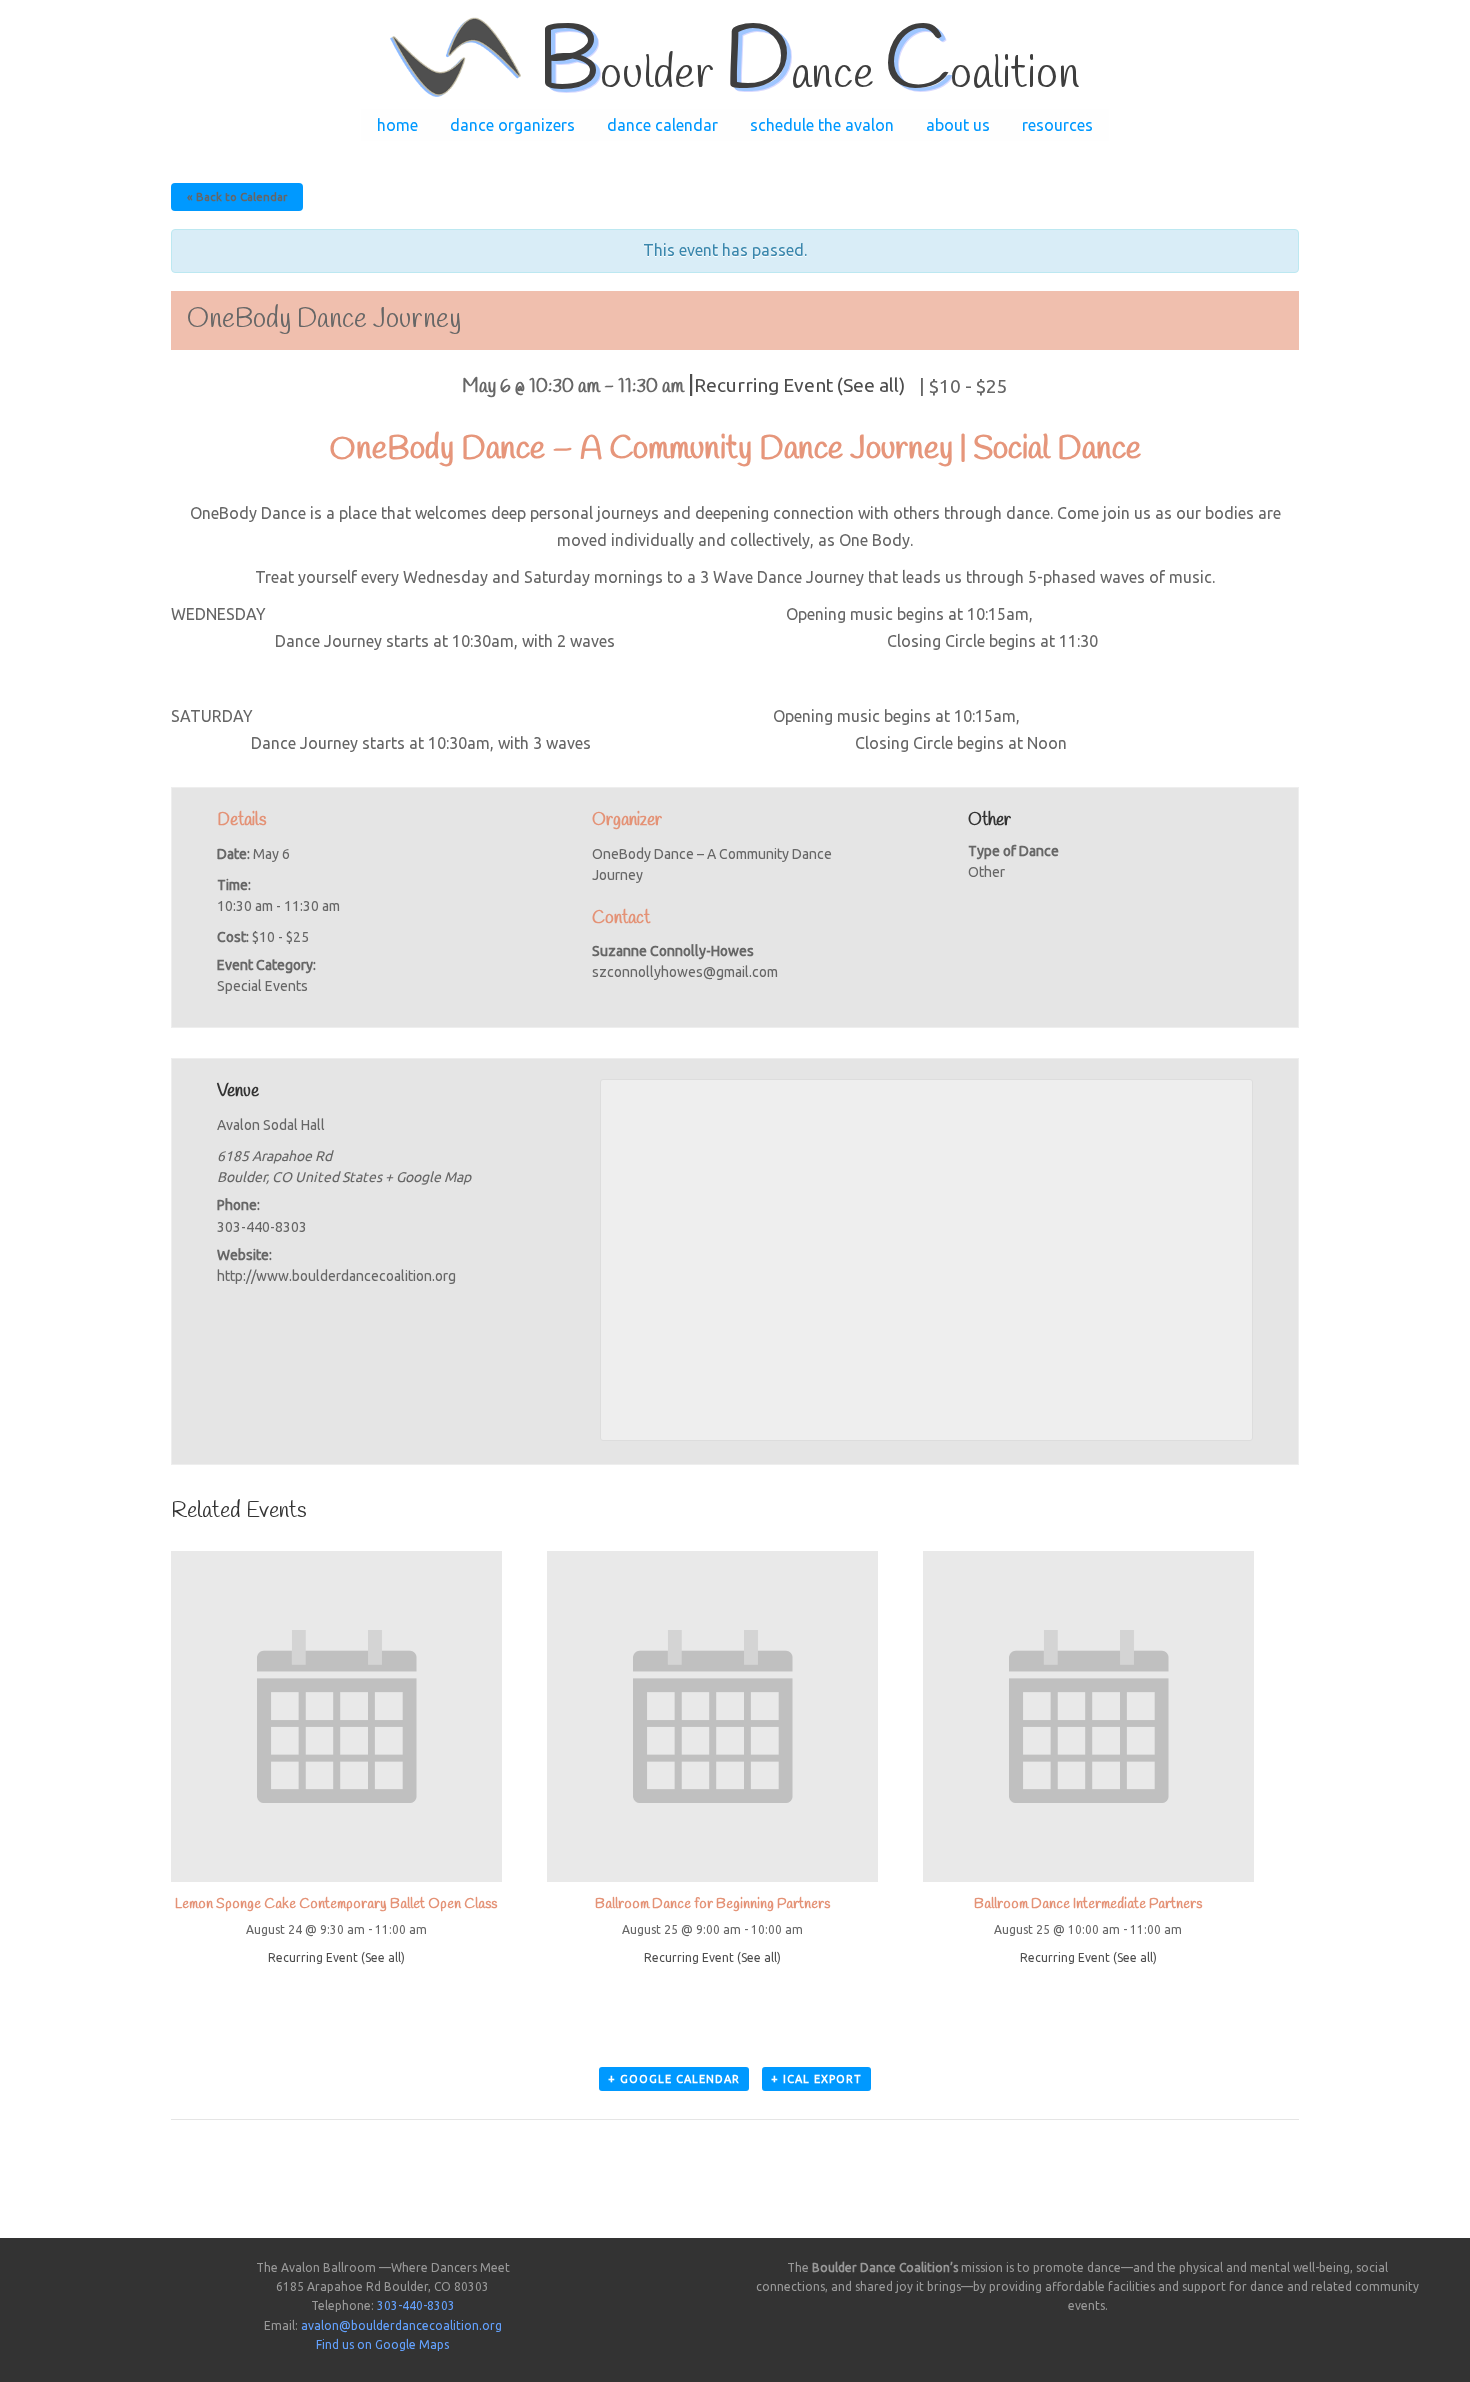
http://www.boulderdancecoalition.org (336, 1276)
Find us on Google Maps (382, 2344)
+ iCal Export (816, 2079)
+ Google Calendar (674, 2079)
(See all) (871, 385)
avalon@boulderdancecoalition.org (401, 2325)
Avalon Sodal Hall (271, 1125)
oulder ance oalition (808, 75)
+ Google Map (428, 1177)
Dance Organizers (512, 125)
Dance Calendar (662, 125)
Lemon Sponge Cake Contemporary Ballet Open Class (336, 1904)
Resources (1057, 125)
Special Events (262, 986)
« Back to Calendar (237, 197)
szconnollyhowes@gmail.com (685, 972)
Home (397, 125)
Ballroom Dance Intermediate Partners (1088, 1904)
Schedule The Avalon (822, 125)
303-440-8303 (416, 2305)
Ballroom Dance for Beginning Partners (712, 1904)
